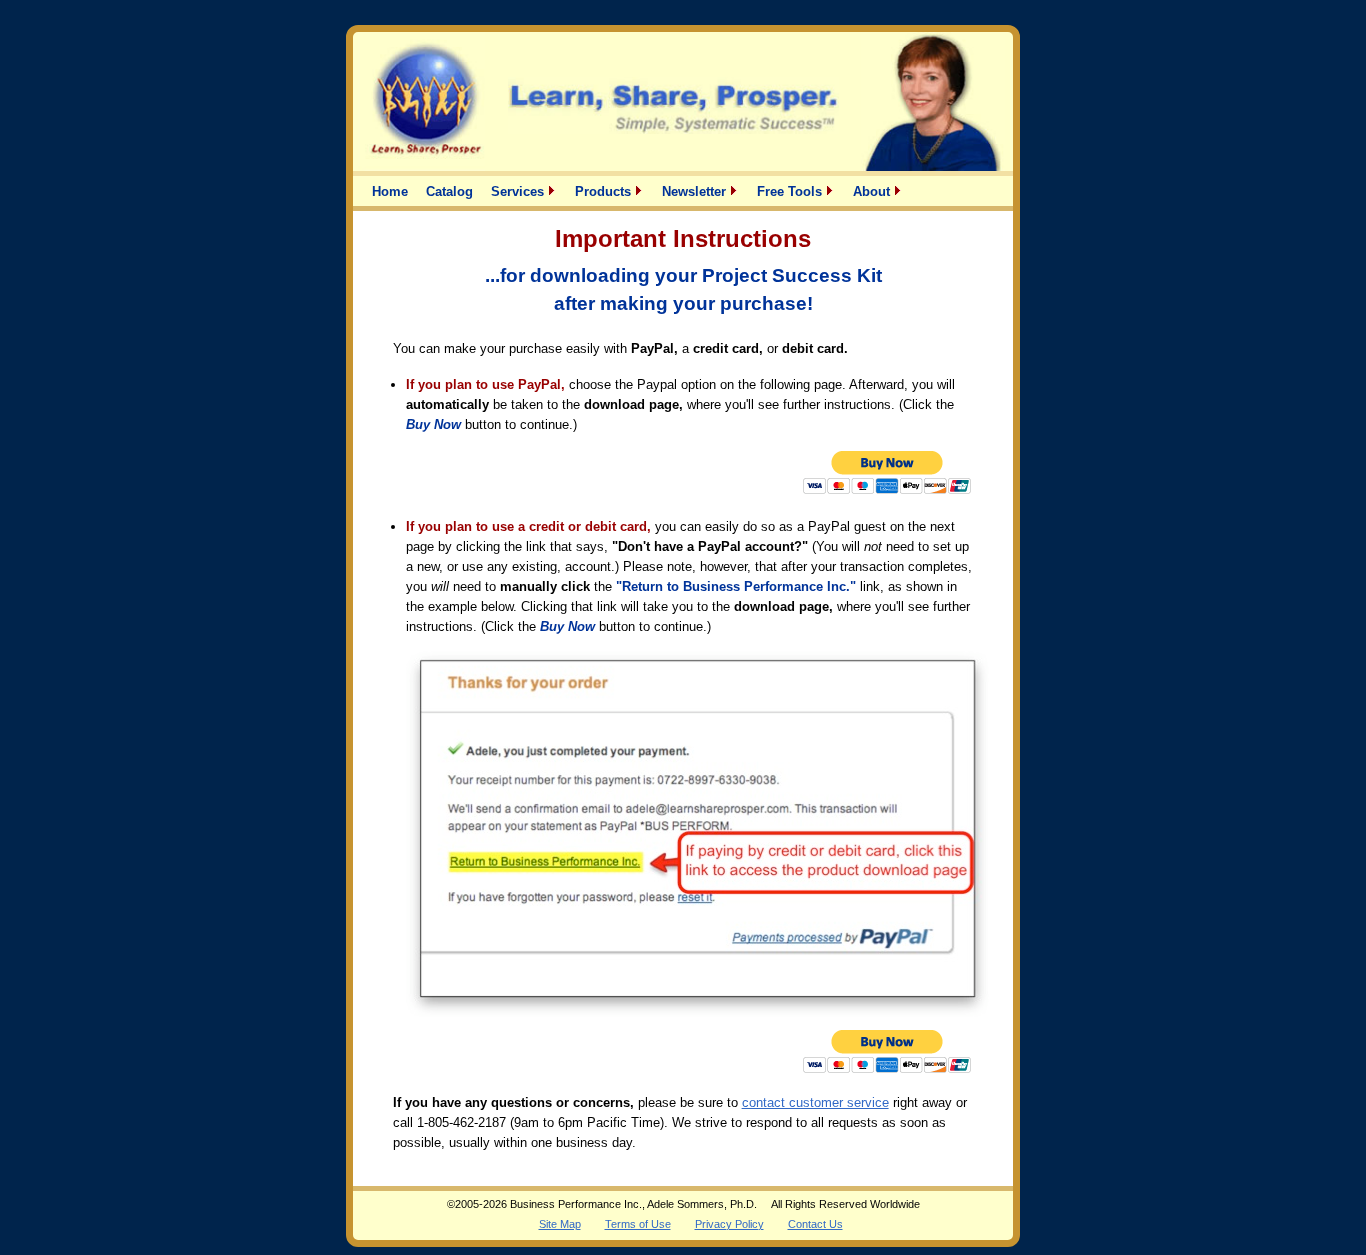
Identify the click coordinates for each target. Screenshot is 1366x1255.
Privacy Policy (729, 1224)
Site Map (560, 1224)
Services (519, 191)
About (873, 191)
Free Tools (791, 191)
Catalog (449, 191)
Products (605, 191)
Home (390, 191)
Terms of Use (638, 1224)
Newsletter (696, 191)
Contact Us (815, 1224)
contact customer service (815, 1102)
